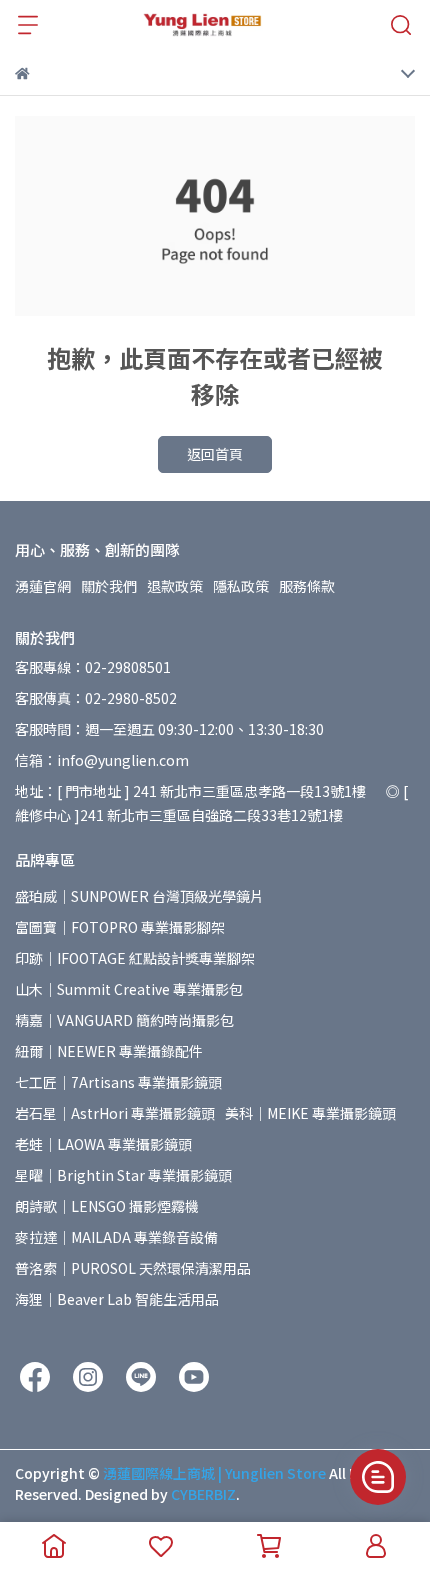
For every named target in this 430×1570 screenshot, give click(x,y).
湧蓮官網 (43, 586)
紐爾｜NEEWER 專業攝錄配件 (109, 1051)
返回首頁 (215, 454)
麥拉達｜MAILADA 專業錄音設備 (116, 1237)
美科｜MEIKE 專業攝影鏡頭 (310, 1113)
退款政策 (175, 586)
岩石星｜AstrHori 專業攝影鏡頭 (115, 1113)
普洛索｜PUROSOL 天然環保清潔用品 (133, 1268)
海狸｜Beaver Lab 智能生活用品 (117, 1299)
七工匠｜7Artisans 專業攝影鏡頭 (118, 1082)
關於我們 (109, 586)
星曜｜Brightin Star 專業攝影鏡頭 (123, 1175)
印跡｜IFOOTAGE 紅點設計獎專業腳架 (135, 958)
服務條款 (307, 586)
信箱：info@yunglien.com (102, 760)
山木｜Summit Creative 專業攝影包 (129, 989)
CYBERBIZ (203, 1494)
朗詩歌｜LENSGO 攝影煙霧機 (107, 1206)
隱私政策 (241, 586)
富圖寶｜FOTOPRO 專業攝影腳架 (120, 927)
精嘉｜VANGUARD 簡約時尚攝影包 (124, 1020)
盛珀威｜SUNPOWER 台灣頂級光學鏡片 (139, 896)
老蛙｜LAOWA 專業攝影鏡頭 (103, 1144)
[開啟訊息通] (378, 1477)
